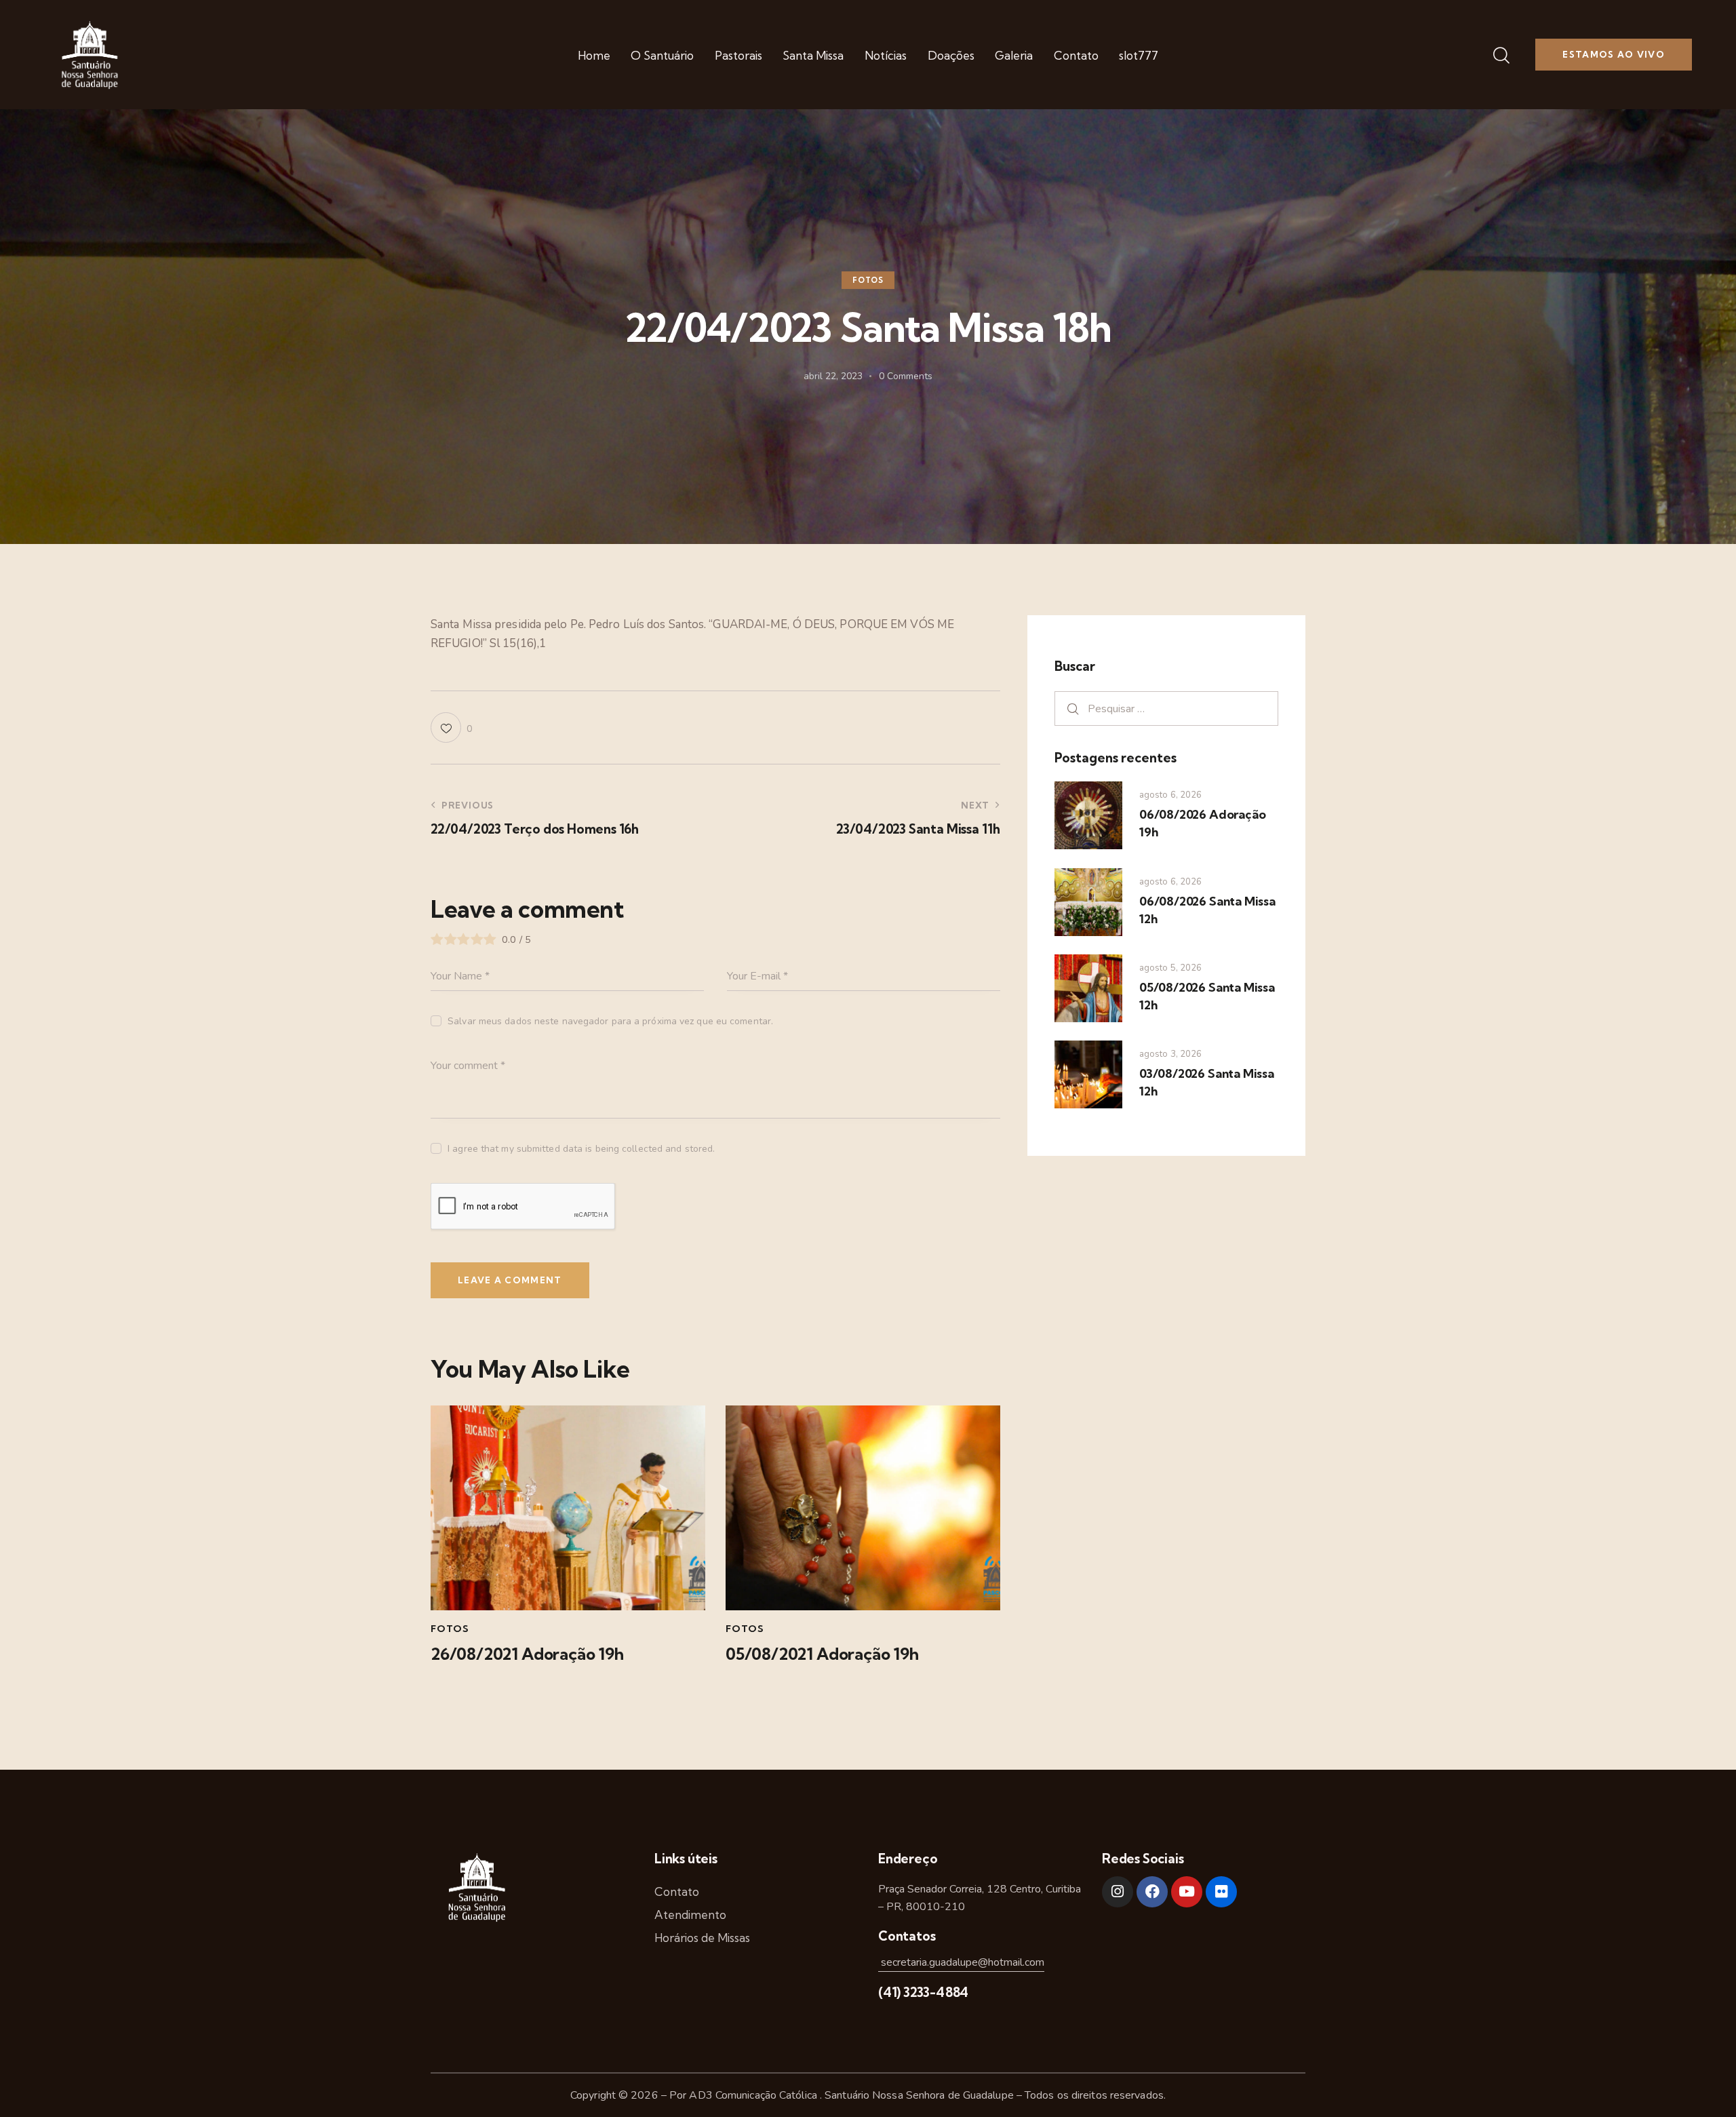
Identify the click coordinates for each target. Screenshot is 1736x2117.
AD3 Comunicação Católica (754, 2095)
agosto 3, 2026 (1170, 1054)
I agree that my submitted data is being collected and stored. (581, 1149)
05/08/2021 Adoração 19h (822, 1654)
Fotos (868, 281)
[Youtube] (1187, 1892)
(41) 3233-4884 (923, 1992)
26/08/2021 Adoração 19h (527, 1654)
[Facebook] (1152, 1892)
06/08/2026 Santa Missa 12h (1207, 910)
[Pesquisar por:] (1166, 708)
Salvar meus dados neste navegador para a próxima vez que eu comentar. (610, 1021)
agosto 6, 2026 (1170, 795)
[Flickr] (1221, 1892)
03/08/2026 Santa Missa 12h (1207, 1082)
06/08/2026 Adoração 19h (1202, 823)
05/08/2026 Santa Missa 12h (1207, 996)
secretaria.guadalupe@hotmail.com (961, 1962)
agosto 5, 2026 (1170, 968)
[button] (451, 727)
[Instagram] (1118, 1892)
